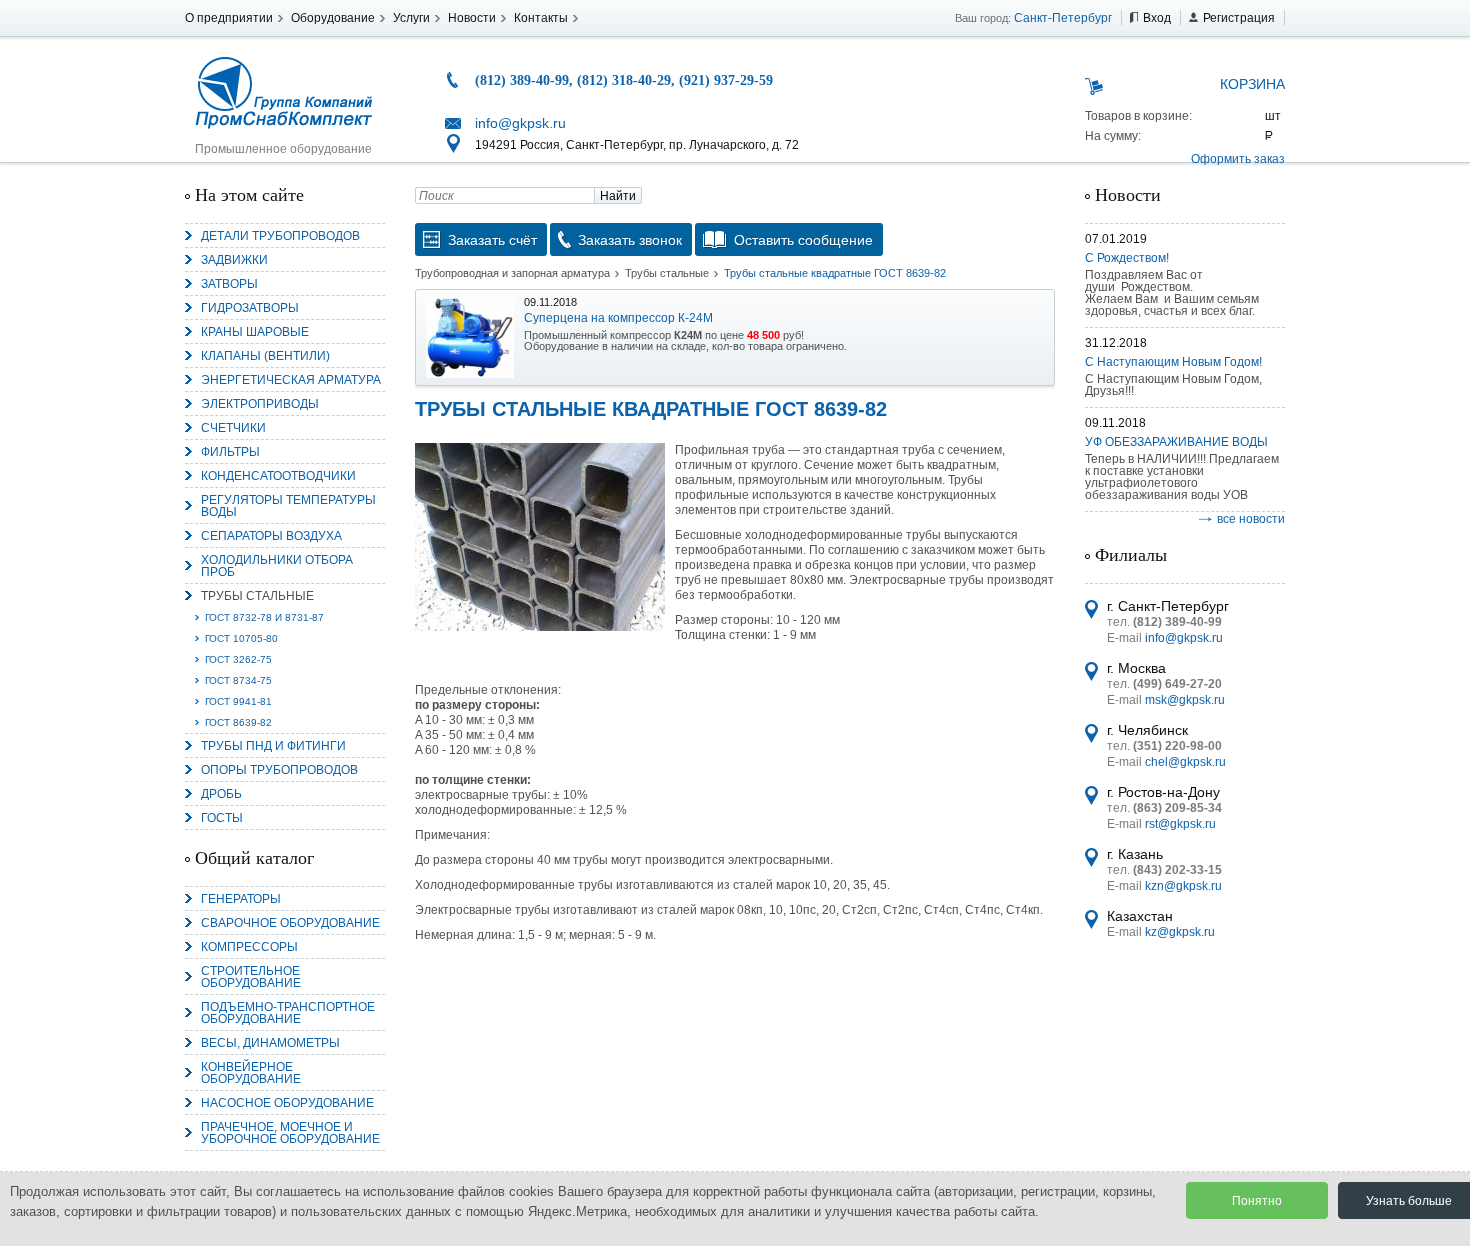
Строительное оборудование (251, 977)
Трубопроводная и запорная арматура (512, 273)
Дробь (221, 794)
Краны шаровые (255, 332)
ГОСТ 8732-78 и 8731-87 (264, 617)
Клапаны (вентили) (265, 356)
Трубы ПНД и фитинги (273, 746)
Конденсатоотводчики (278, 476)
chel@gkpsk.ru (1185, 762)
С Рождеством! (1127, 258)
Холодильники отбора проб (277, 566)
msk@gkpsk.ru (1185, 700)
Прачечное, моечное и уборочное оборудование (290, 1133)
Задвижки (234, 260)
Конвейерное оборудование (251, 1073)
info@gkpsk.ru (520, 123)
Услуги (411, 18)
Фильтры (230, 452)
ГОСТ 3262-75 (238, 659)
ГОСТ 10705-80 (241, 638)
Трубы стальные (257, 596)
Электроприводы (260, 404)
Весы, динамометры (270, 1043)
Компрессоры (249, 947)
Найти (618, 196)
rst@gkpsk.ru (1180, 824)
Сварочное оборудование (290, 923)
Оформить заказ (1238, 159)
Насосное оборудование (287, 1103)
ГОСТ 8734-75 (238, 680)
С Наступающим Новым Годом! (1173, 362)
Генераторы (241, 899)
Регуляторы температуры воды (288, 506)
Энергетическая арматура (291, 380)
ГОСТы (222, 818)
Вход (1157, 18)
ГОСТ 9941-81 (238, 701)
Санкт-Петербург (1063, 18)
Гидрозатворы (250, 308)
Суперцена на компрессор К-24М (618, 318)
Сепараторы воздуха (271, 536)
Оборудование (333, 18)
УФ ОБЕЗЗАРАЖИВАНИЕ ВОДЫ (1176, 442)
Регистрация (1239, 18)
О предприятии (229, 18)
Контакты (541, 18)
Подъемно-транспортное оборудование (288, 1013)
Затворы (229, 284)
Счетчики (233, 428)
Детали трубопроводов (280, 236)
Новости (472, 18)
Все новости (1251, 519)
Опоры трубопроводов (279, 770)
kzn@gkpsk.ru (1183, 886)
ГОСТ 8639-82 (238, 722)
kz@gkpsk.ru (1180, 932)
